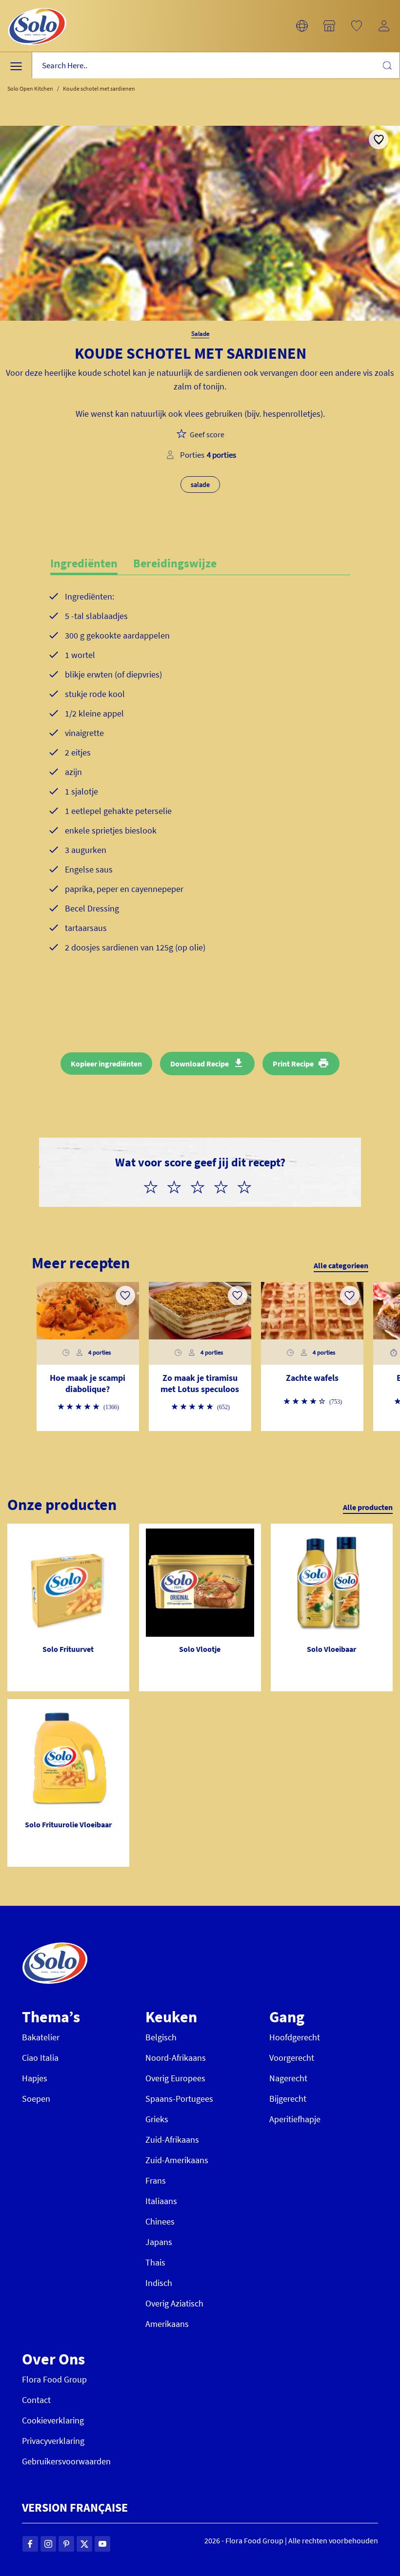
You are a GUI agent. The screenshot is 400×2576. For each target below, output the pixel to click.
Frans (156, 2180)
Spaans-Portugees (179, 2099)
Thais (155, 2262)
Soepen (36, 2099)
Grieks (157, 2119)
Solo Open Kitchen (30, 88)
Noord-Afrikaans (176, 2058)
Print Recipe (293, 1064)
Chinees (160, 2221)
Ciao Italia (40, 2058)
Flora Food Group (54, 2379)
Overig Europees (175, 2078)
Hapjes (35, 2078)
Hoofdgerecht (295, 2037)
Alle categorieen (341, 1265)
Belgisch (161, 2037)
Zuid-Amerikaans (177, 2160)
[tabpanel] (200, 788)
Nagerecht (288, 2078)
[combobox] (216, 66)
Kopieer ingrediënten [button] (106, 1064)
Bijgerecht (288, 2099)
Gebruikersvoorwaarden (66, 2461)
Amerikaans (167, 2324)
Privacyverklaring (53, 2441)
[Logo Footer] (55, 1947)
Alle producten (368, 1507)
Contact (36, 2400)
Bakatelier (41, 2037)
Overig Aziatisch (174, 2303)
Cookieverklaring (53, 2420)
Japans (159, 2242)
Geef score (207, 434)
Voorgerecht (292, 2058)
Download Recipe (200, 1064)
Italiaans (161, 2201)
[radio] (155, 1185)
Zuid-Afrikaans (172, 2140)
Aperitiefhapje (295, 2119)
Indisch (159, 2283)
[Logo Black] (37, 6)
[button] (302, 26)
